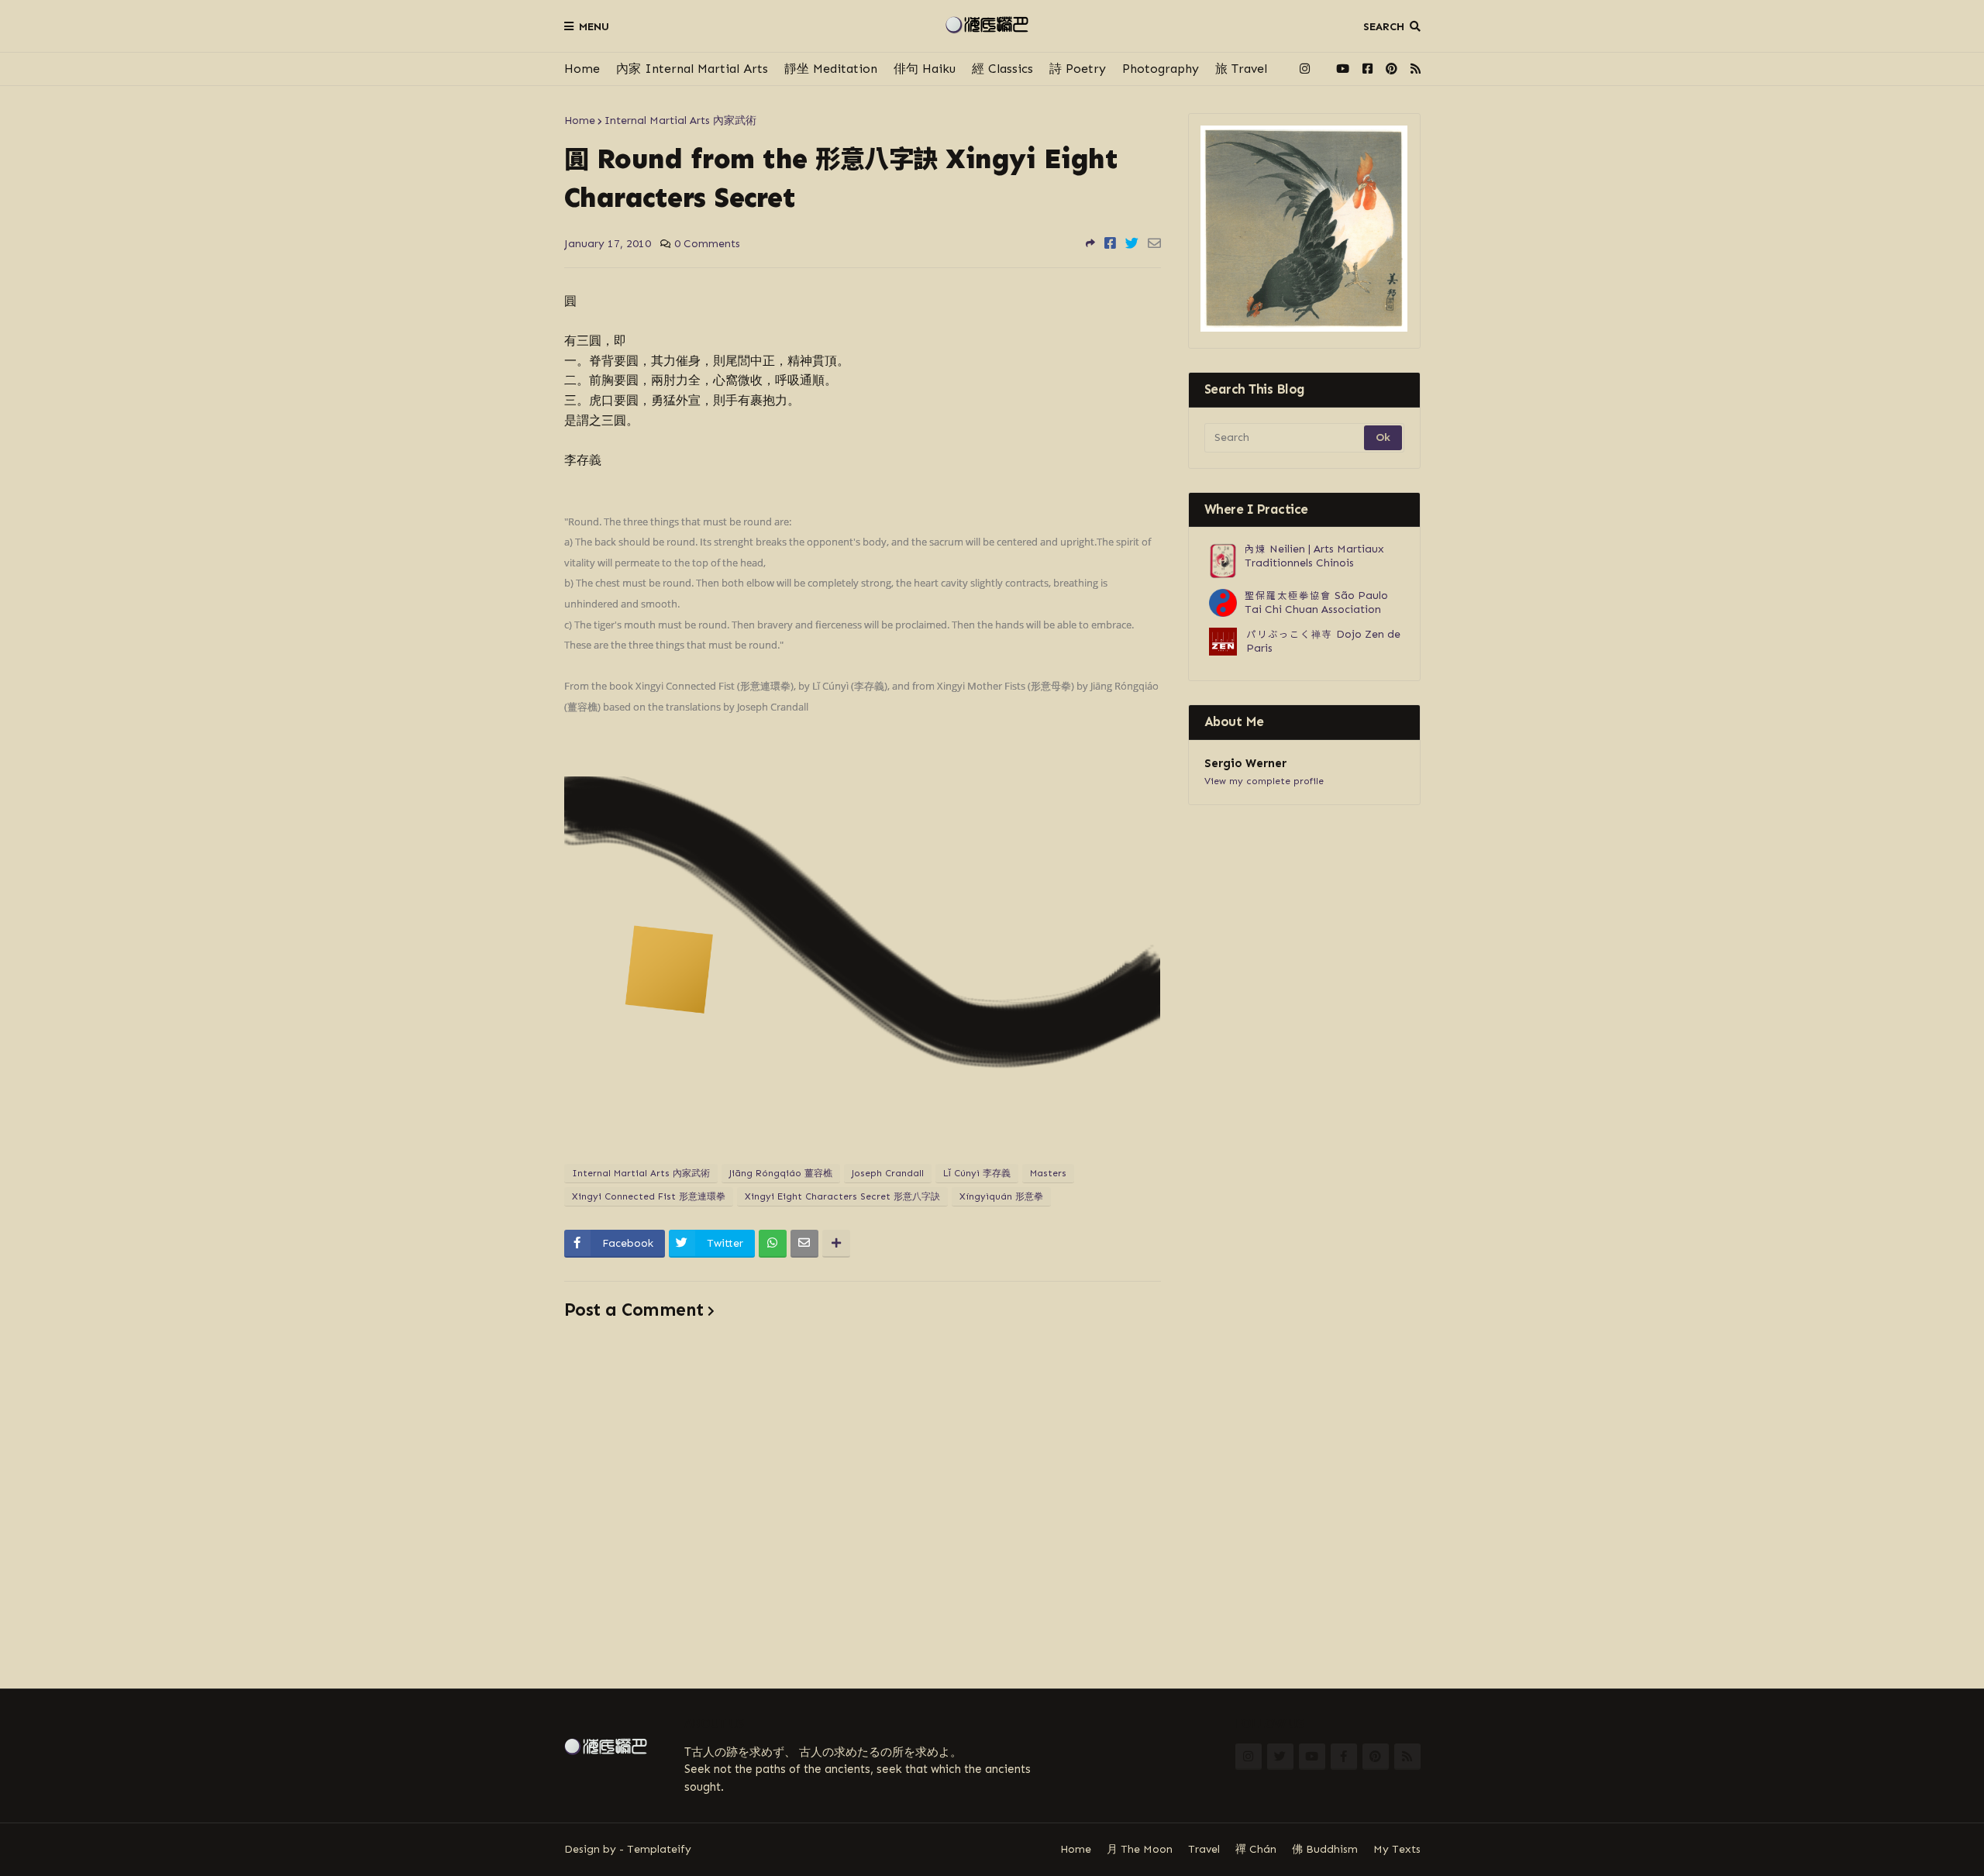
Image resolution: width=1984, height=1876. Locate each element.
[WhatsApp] (773, 1244)
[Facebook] (1110, 243)
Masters (1048, 1173)
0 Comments (707, 244)
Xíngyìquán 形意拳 (1001, 1196)
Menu (594, 27)
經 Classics (1002, 69)
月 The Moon (1140, 1849)
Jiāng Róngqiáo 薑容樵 (781, 1173)
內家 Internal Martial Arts (692, 69)
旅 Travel (1241, 69)
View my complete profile (1264, 781)
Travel (1204, 1849)
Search (1384, 27)
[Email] (1154, 243)
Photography (1161, 69)
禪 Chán (1256, 1849)
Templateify (659, 1849)
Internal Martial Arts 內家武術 (680, 120)
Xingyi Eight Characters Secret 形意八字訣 (842, 1196)
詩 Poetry (1078, 69)
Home (582, 69)
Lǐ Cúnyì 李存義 (977, 1173)
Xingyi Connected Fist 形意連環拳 (649, 1196)
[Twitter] (1132, 243)
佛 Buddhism (1325, 1849)
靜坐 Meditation (831, 69)
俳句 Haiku (925, 69)
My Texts (1397, 1849)
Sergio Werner (1245, 763)
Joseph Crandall (888, 1173)
